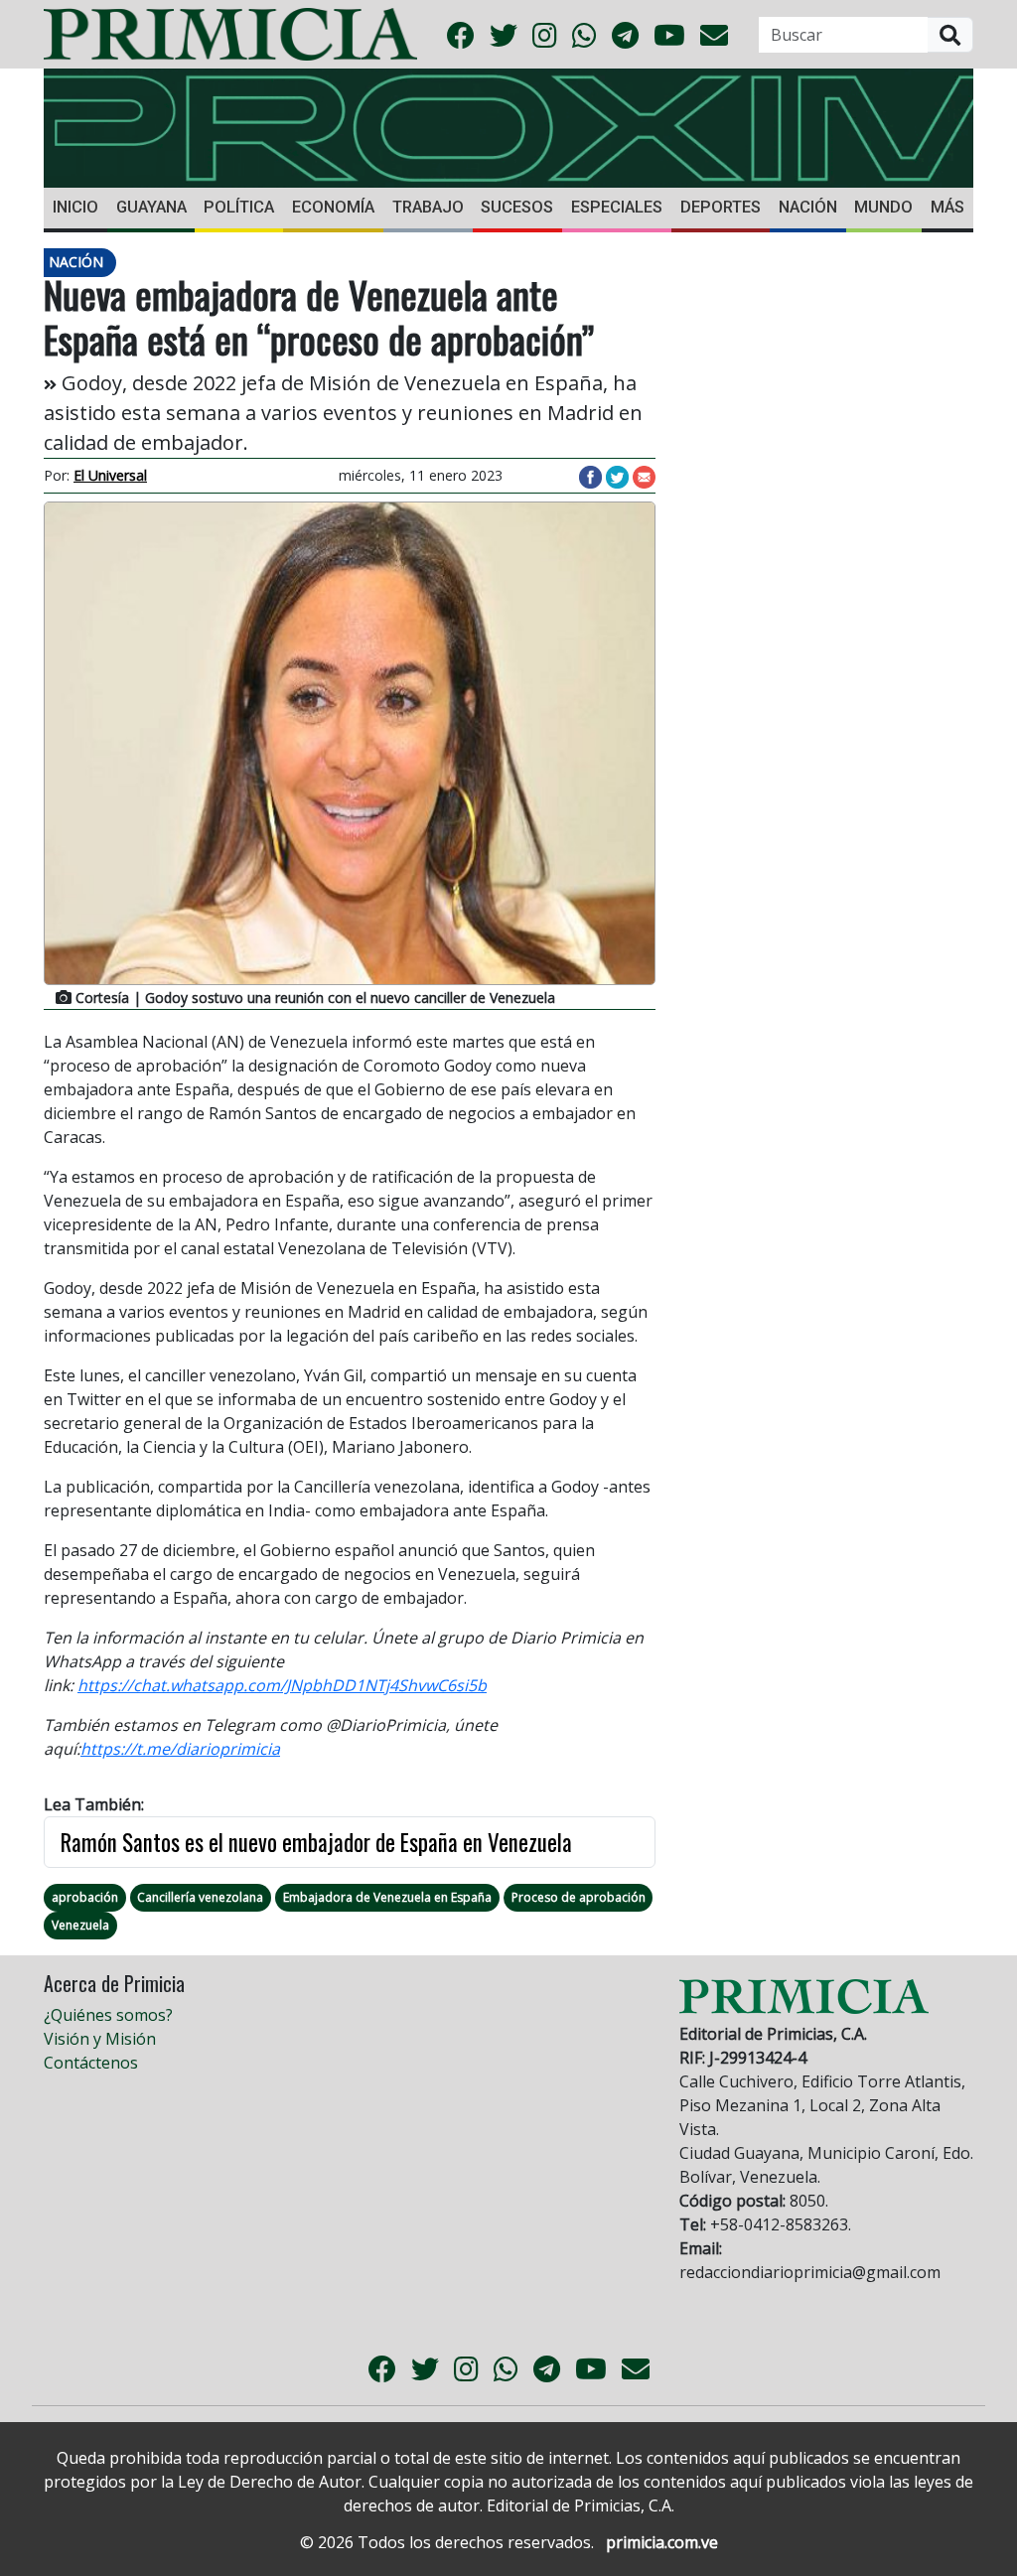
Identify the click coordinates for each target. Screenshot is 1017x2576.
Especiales (617, 207)
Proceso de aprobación (579, 1897)
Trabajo (428, 207)
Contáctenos (91, 2063)
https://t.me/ (128, 1749)
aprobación (85, 1897)
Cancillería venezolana (200, 1897)
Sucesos (517, 207)
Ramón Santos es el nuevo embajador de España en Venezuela (316, 1842)
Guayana (151, 207)
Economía (333, 207)
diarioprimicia (228, 1749)
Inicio (75, 207)
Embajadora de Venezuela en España (387, 1897)
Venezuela (80, 1925)
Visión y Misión (100, 2039)
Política (239, 207)
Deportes (721, 207)
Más (947, 207)
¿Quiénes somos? (108, 2015)
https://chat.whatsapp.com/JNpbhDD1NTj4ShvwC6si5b (282, 1685)
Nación (808, 207)
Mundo (883, 207)
